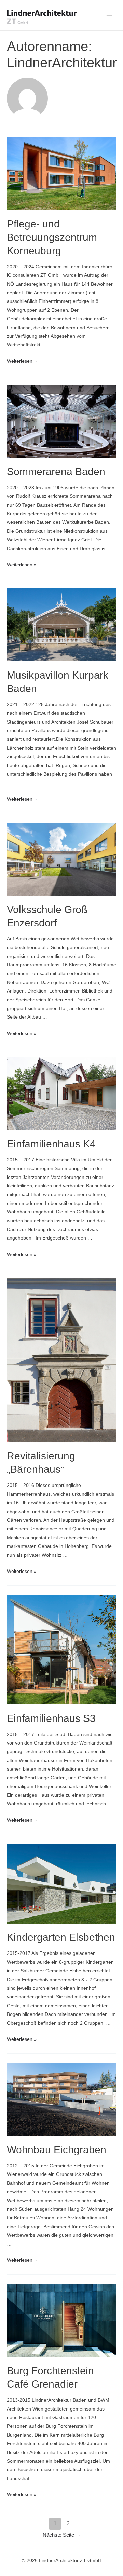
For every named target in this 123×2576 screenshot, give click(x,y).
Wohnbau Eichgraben (57, 2150)
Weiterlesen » (22, 361)
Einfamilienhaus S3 (51, 1718)
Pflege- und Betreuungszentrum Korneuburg (52, 237)
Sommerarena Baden (56, 472)
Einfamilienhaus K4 (51, 1144)
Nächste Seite (62, 2535)
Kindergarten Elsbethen (61, 1937)
